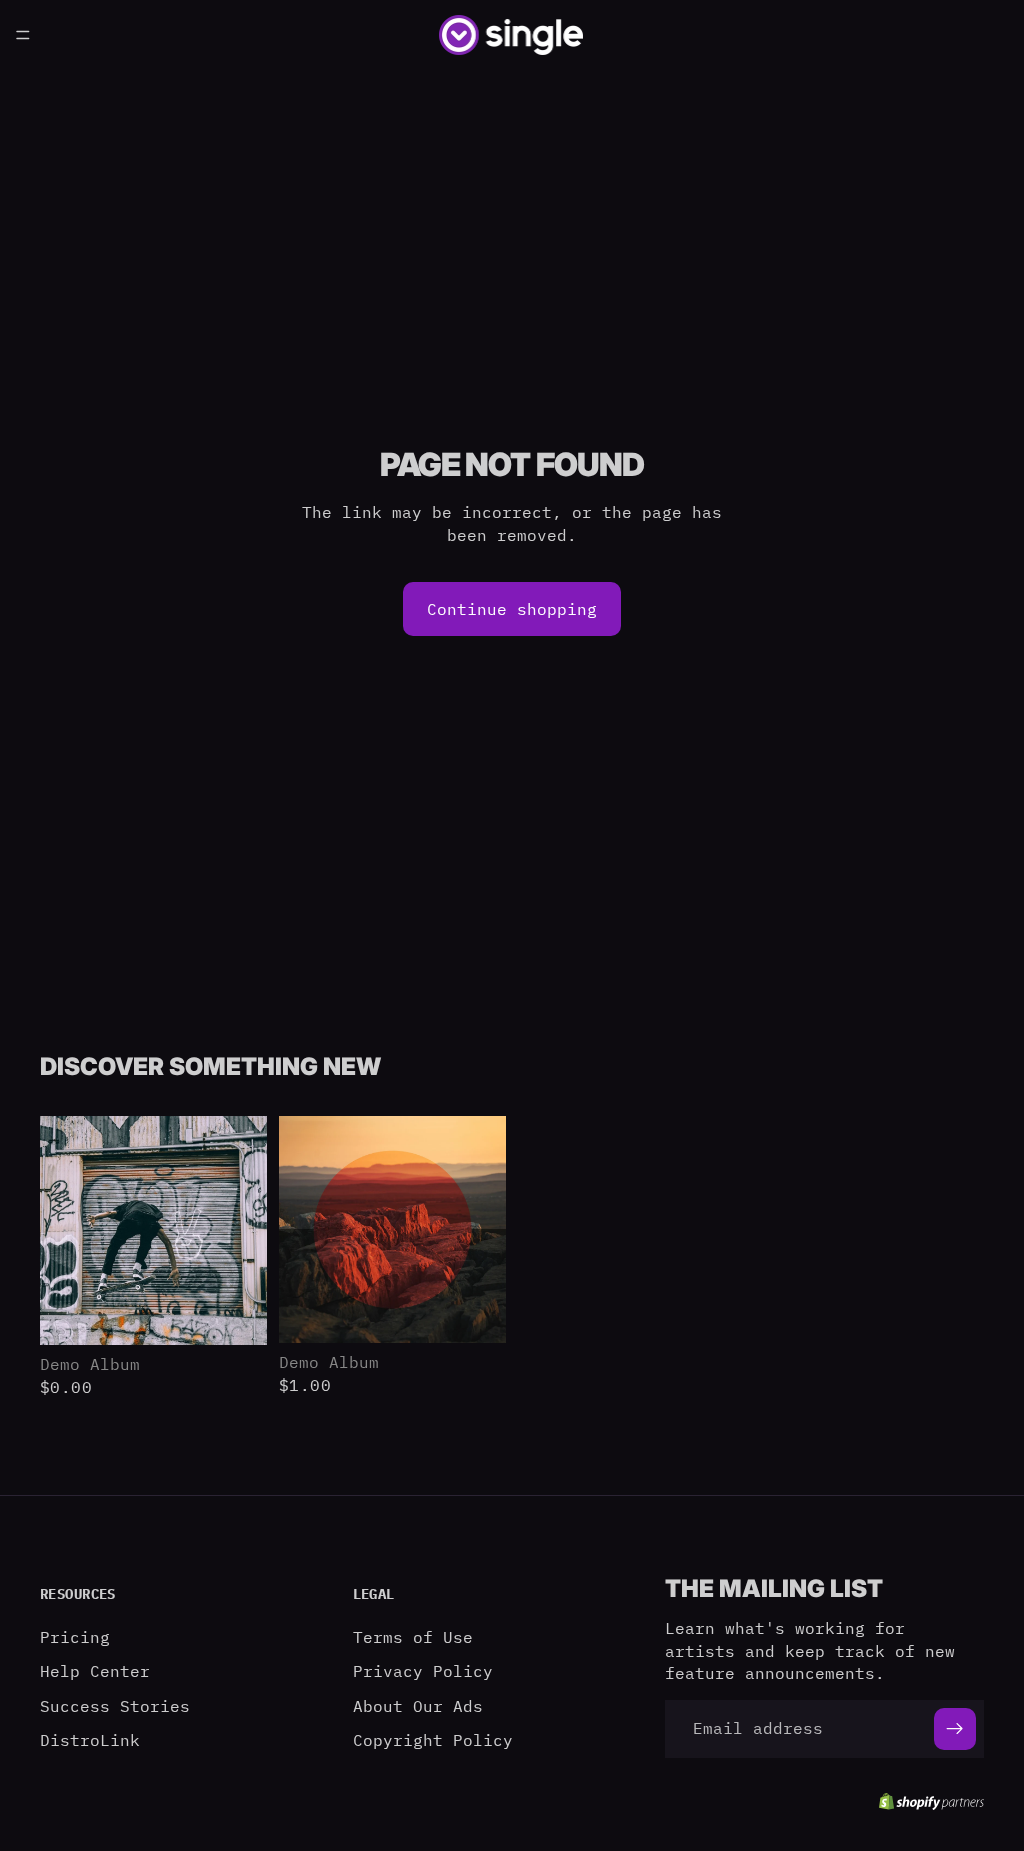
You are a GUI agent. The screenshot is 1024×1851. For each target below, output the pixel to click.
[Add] (236, 1314)
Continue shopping (512, 609)
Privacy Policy (423, 1671)
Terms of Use (413, 1636)
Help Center (95, 1671)
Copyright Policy (433, 1739)
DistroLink (90, 1739)
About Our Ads (418, 1705)
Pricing (75, 1636)
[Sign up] (955, 1728)
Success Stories (115, 1705)
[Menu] (23, 35)
